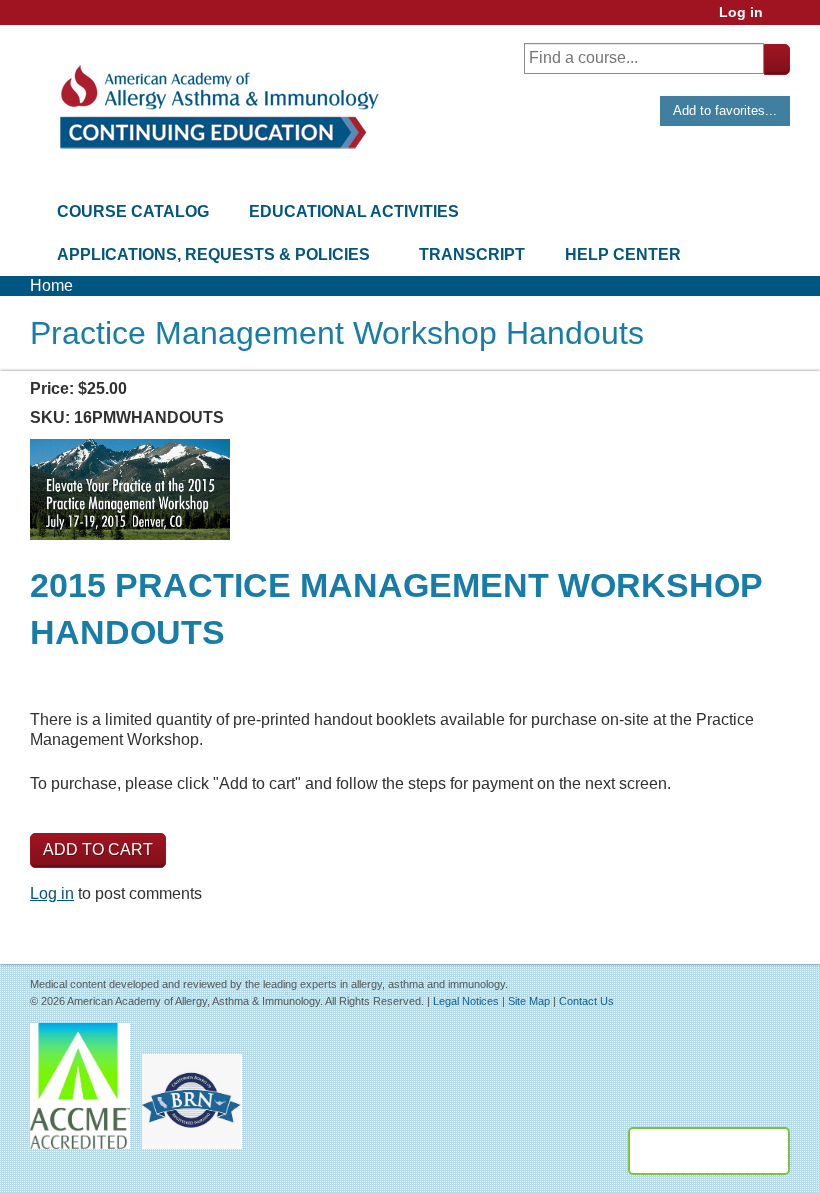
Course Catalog (133, 211)
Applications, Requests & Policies (213, 254)
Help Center (623, 254)
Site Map (529, 1001)
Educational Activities (354, 211)
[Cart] (784, 19)
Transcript (472, 254)
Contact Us (586, 1001)
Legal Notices (466, 1001)
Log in (741, 12)
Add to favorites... (725, 110)
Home (51, 285)
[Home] (217, 107)
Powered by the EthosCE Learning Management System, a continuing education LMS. (709, 1151)
